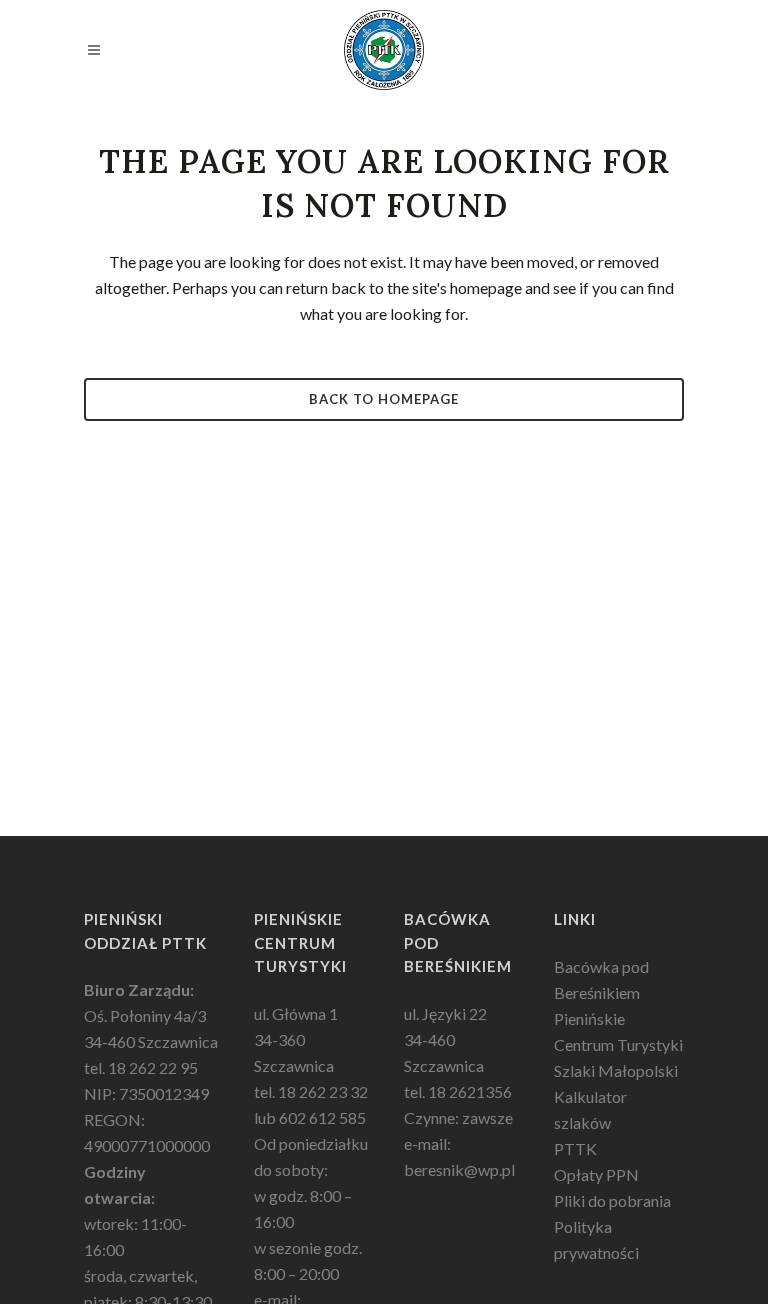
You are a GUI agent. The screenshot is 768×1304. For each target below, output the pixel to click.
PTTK (575, 1148)
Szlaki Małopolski (616, 1070)
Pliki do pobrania (612, 1200)
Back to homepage (384, 399)
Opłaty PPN (596, 1174)
